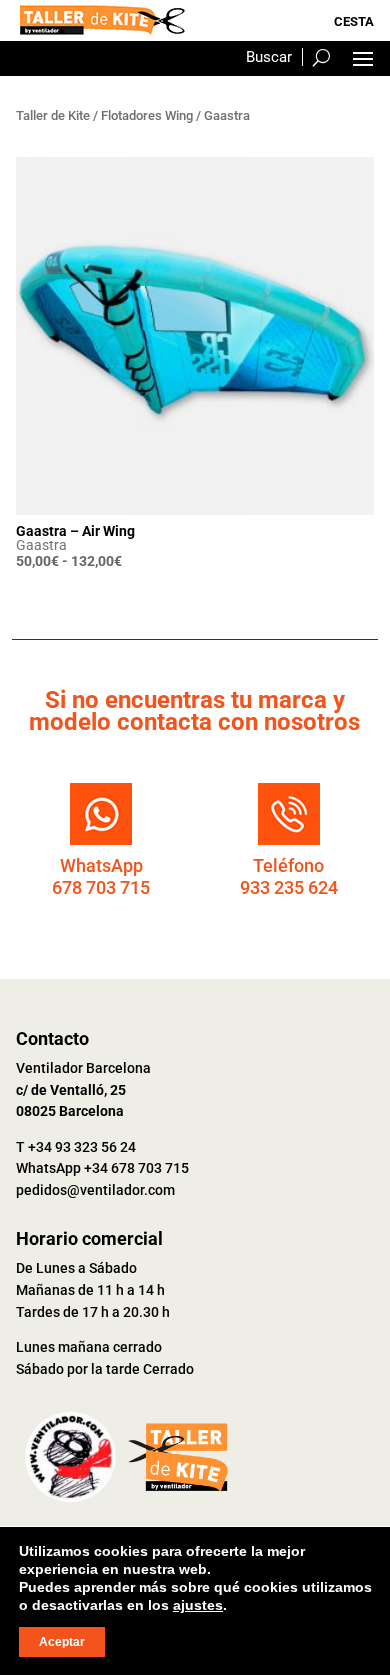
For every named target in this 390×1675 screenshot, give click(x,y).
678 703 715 (101, 887)
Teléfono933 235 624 (289, 876)
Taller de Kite (53, 115)
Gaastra (41, 545)
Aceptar (62, 1642)
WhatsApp (101, 865)
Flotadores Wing (147, 115)
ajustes (198, 1605)
